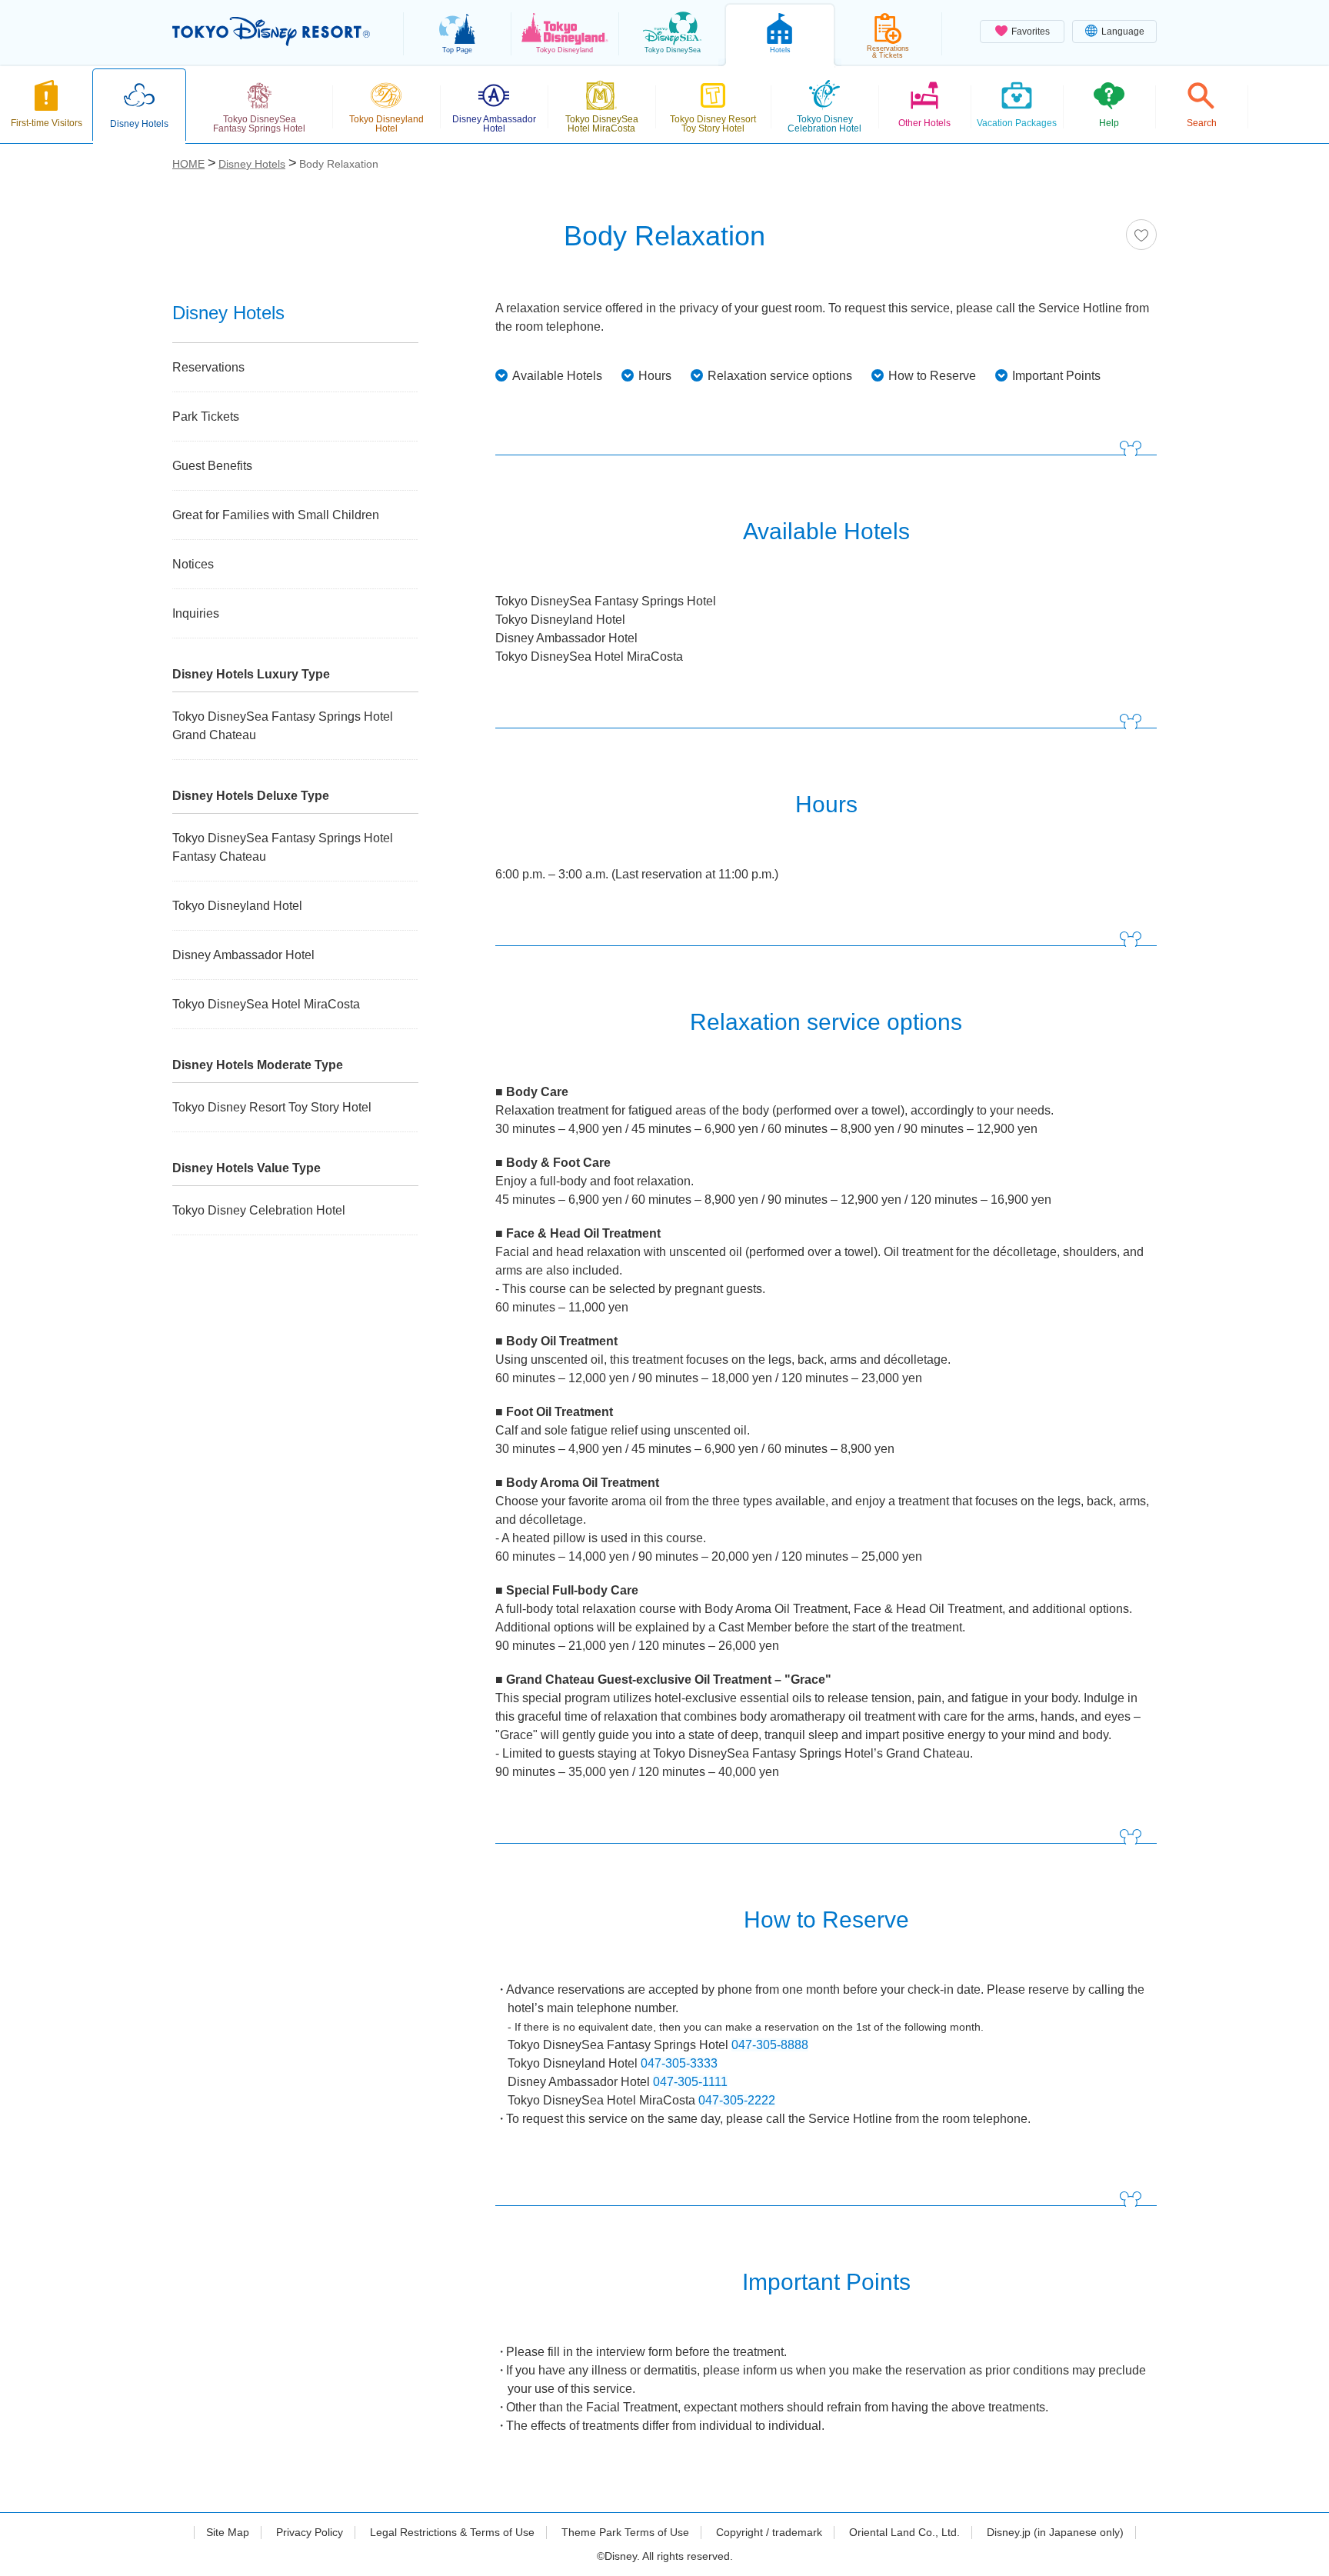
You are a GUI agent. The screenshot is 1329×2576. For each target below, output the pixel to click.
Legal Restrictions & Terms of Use (452, 2532)
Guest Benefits (212, 466)
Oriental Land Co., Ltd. (904, 2532)
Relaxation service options (780, 376)
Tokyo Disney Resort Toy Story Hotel (272, 1107)
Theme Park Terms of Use (625, 2532)
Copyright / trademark (769, 2532)
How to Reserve (932, 376)
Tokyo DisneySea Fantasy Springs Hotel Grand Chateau (283, 726)
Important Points (1056, 376)
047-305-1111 (690, 2082)
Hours (655, 376)
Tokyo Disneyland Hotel (237, 906)
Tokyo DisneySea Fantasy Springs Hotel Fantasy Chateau (283, 847)
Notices (193, 564)
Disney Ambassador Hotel (243, 955)
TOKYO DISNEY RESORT (271, 32)
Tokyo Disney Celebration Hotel (259, 1210)
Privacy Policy (310, 2532)
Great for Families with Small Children (276, 515)
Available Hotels (557, 376)
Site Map (228, 2532)
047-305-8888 (770, 2045)
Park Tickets (206, 417)
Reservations (208, 367)
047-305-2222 (737, 2100)
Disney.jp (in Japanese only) (1055, 2532)
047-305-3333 (679, 2063)
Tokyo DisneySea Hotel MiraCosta (266, 1004)
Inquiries (196, 613)
